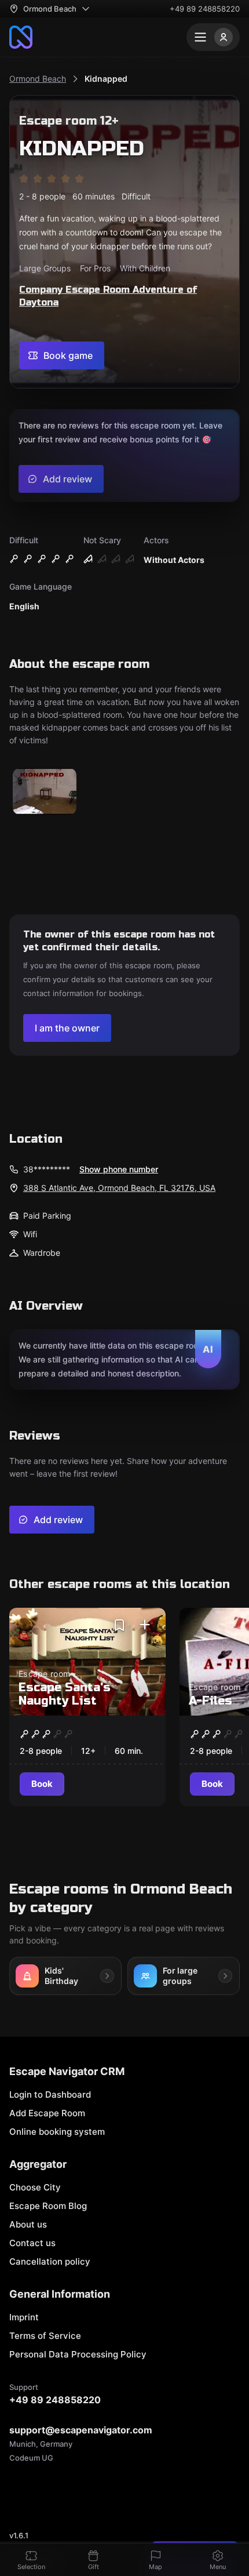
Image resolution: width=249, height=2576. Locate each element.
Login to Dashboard (50, 2094)
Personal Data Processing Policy (78, 2354)
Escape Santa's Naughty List (65, 1694)
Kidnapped (106, 79)
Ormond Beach (38, 79)
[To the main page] (21, 37)
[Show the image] (45, 792)
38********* (47, 1169)
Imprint (24, 2317)
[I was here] (145, 1625)
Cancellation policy (50, 2261)
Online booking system (57, 2132)
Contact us (32, 2243)
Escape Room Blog (48, 2206)
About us (28, 2224)
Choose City (35, 2187)
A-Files (210, 1701)
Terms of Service (45, 2336)
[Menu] (213, 37)
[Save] (119, 1625)
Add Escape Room (47, 2113)
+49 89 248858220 (205, 9)
